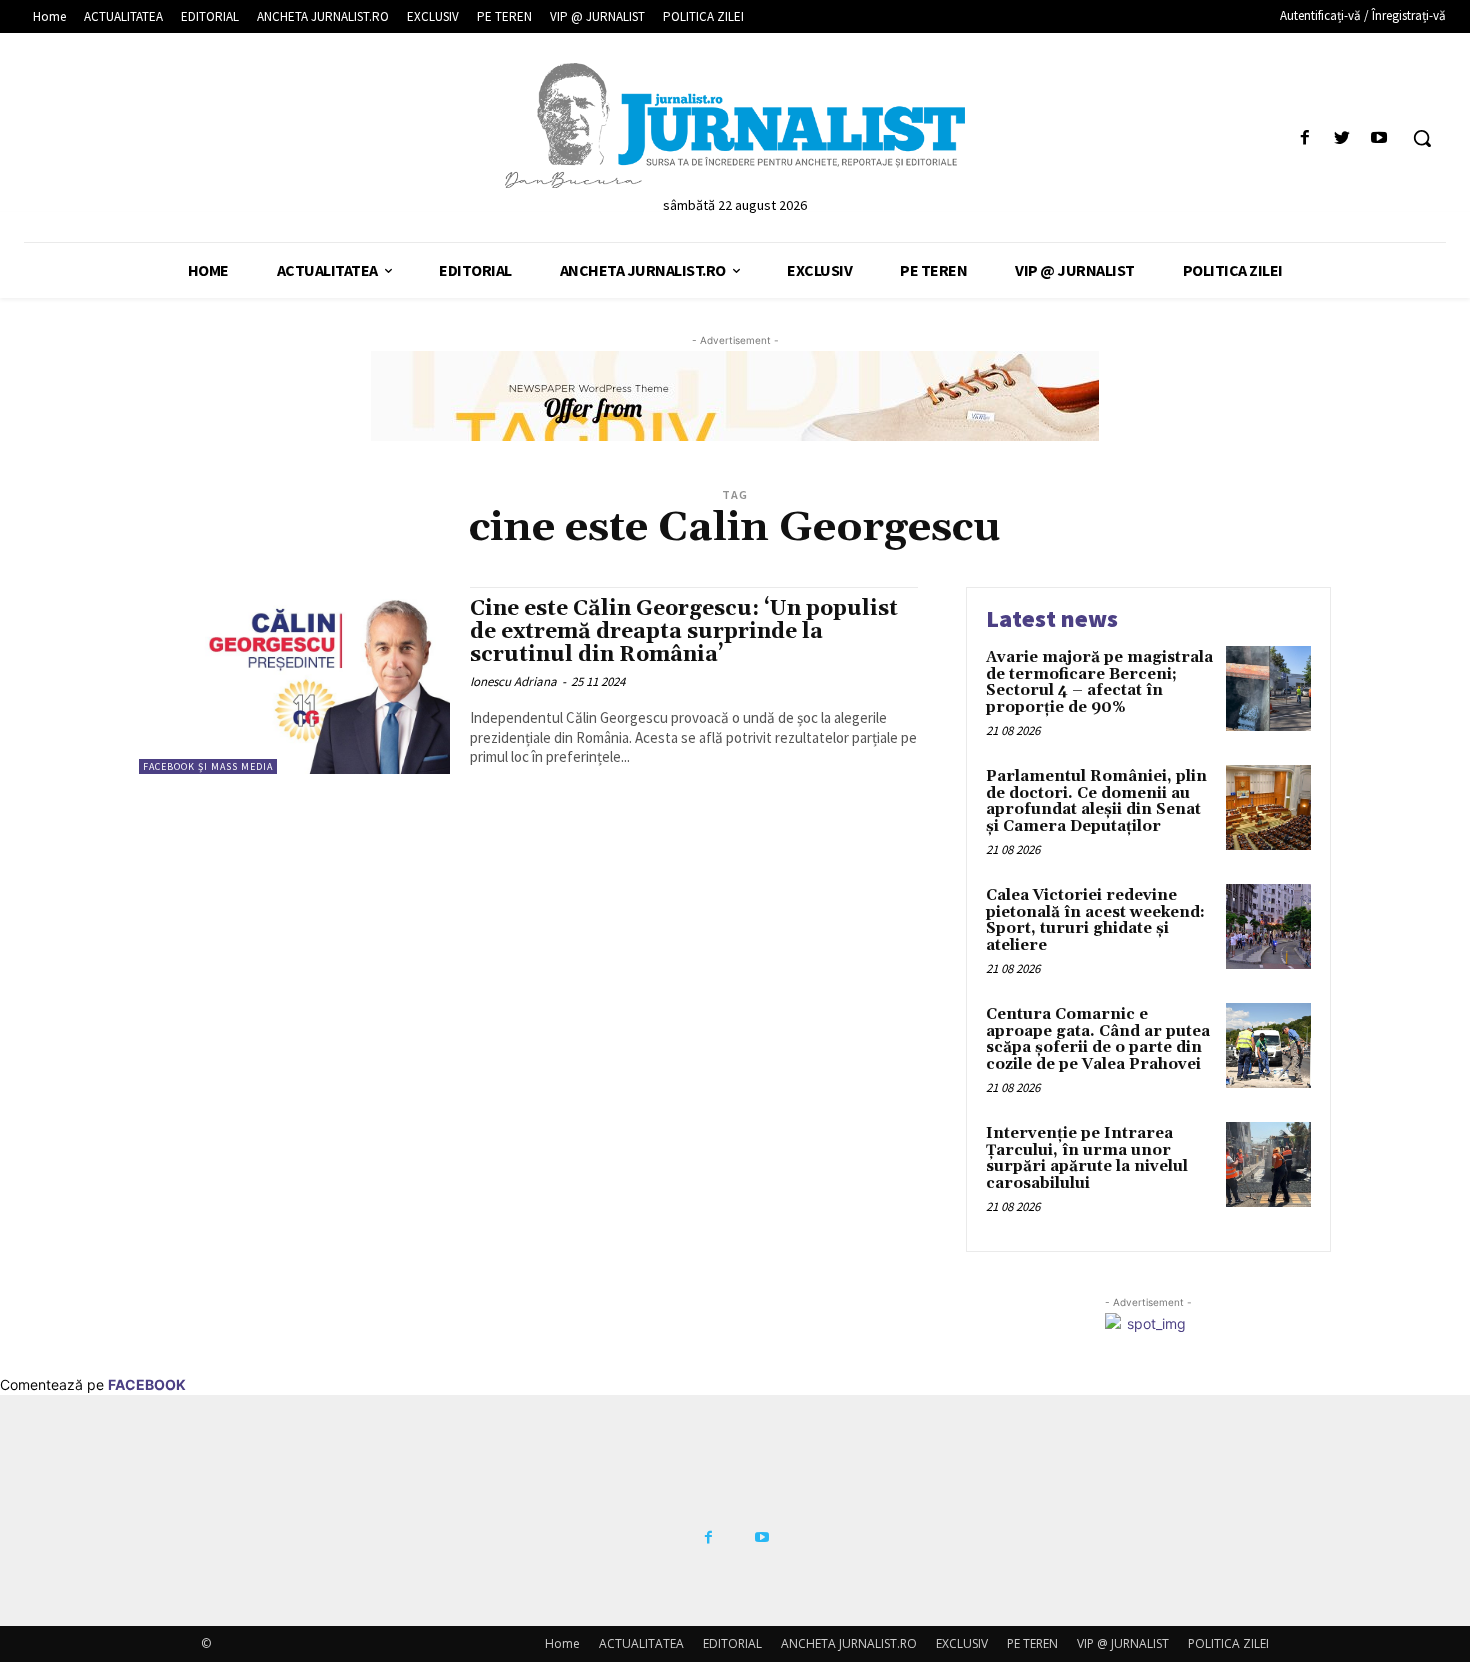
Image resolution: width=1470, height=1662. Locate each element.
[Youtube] (1379, 138)
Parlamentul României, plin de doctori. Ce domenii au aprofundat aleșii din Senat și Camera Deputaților (1096, 801)
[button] (1422, 138)
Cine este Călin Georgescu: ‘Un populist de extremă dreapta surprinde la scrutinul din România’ (684, 632)
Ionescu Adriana (513, 681)
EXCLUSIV (962, 1643)
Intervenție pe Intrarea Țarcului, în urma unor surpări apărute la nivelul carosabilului (1087, 1158)
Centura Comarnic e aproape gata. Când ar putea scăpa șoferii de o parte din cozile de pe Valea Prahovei (1098, 1039)
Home (562, 1643)
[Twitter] (1342, 138)
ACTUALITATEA (641, 1643)
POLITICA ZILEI (1228, 1643)
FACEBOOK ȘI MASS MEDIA (208, 766)
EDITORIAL (732, 1643)
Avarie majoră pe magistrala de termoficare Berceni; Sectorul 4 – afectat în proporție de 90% (1099, 682)
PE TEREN (1032, 1643)
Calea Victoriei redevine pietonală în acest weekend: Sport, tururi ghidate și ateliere (1095, 920)
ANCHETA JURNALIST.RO (849, 1643)
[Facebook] (1304, 138)
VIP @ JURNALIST (1123, 1643)
